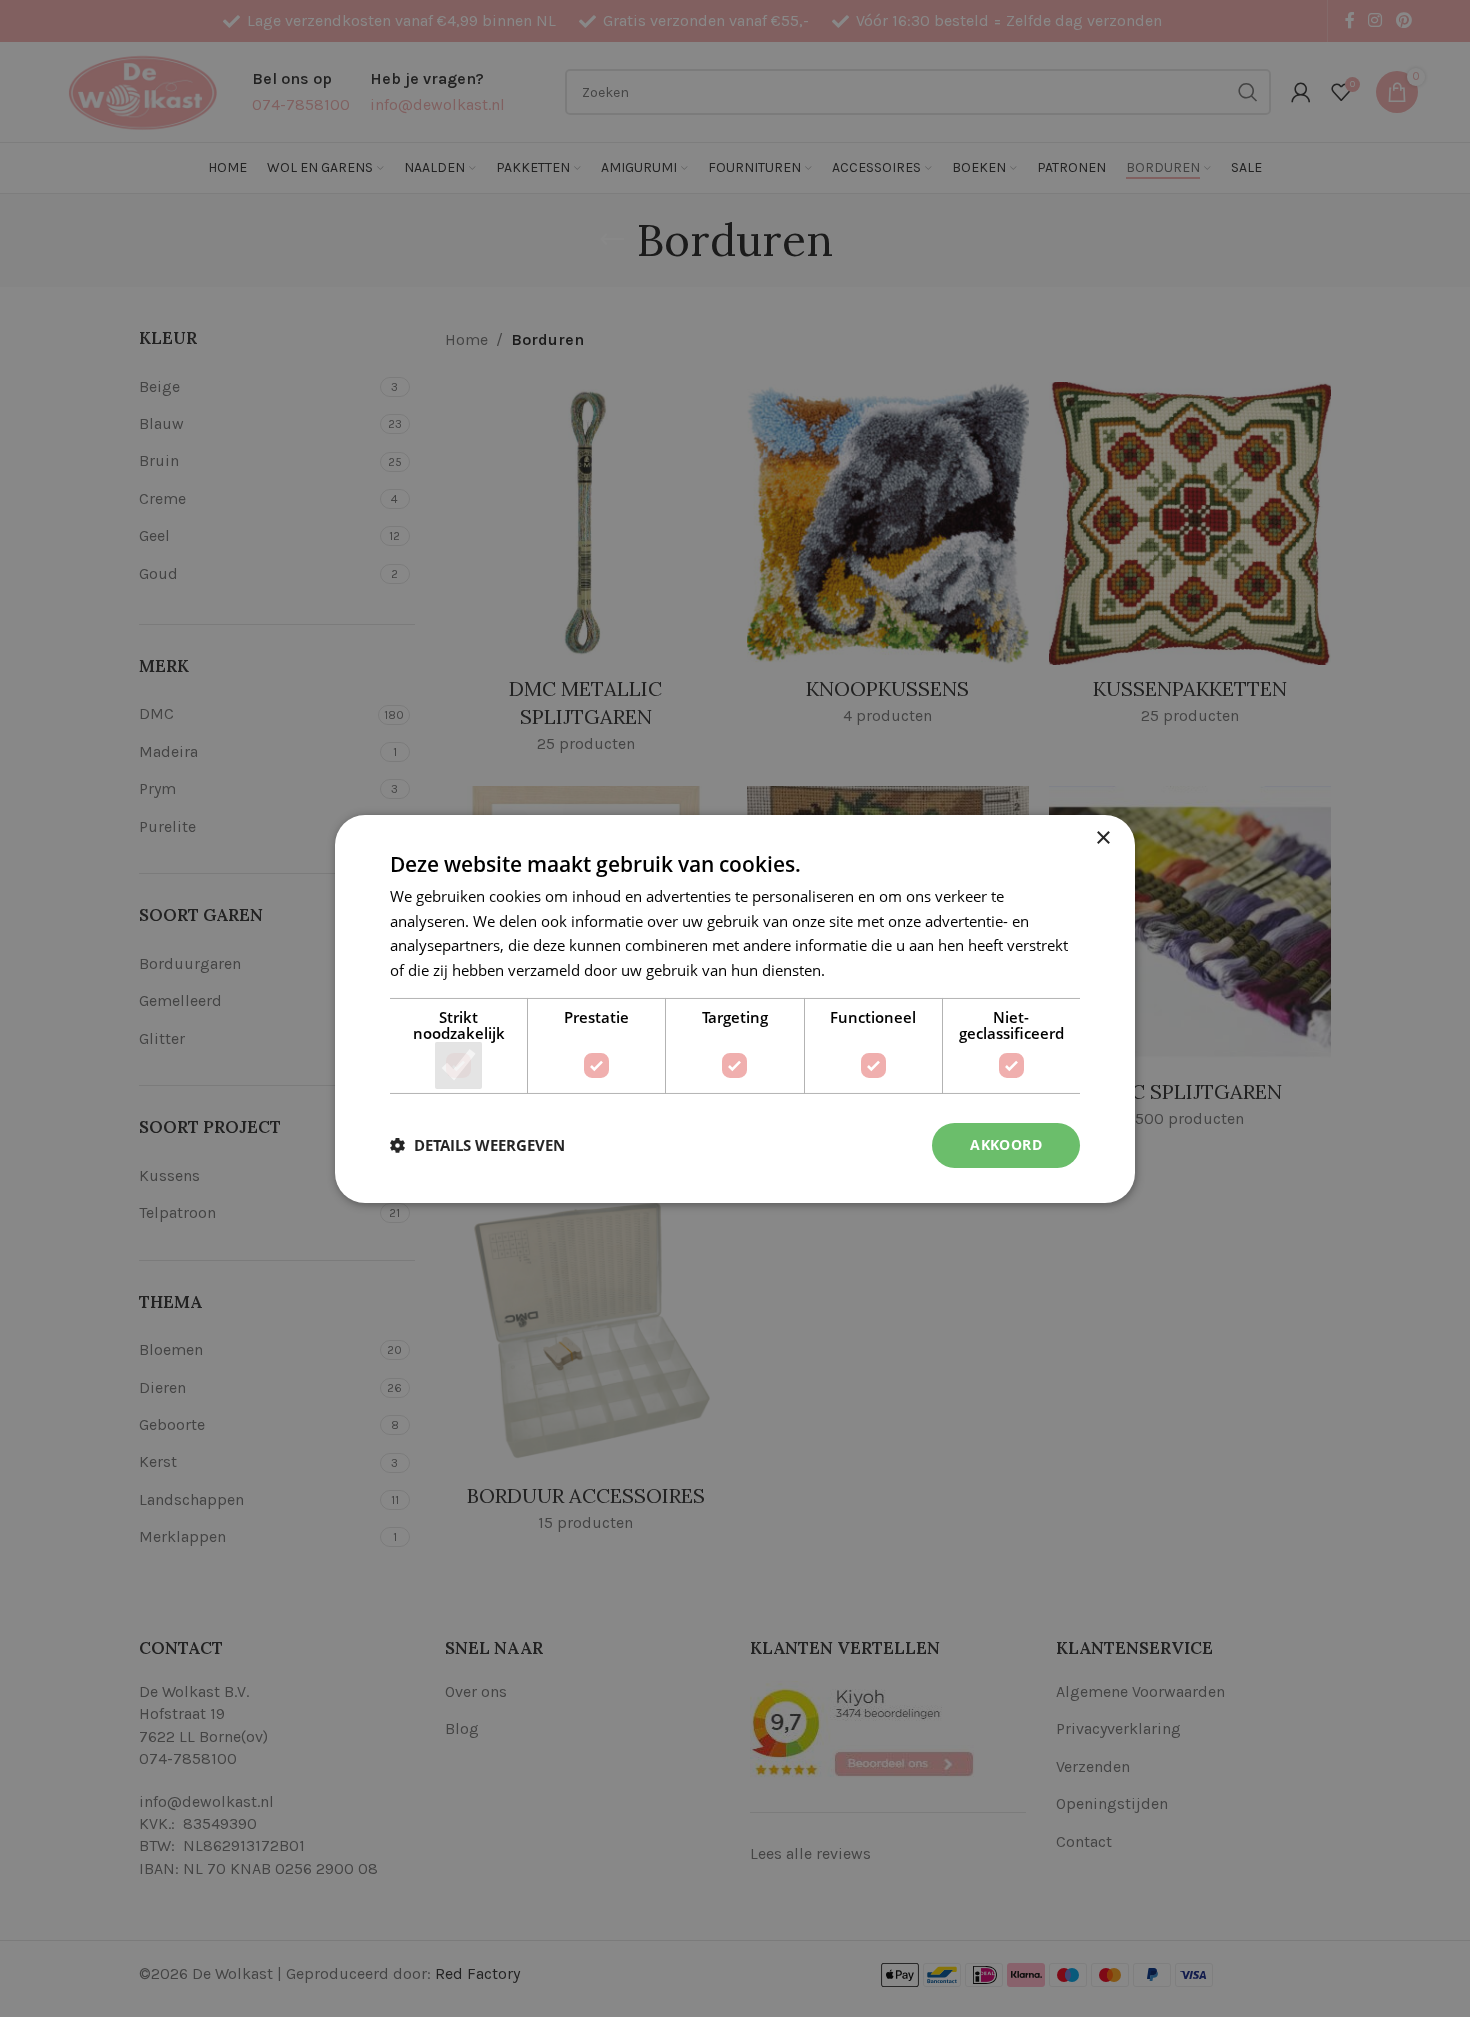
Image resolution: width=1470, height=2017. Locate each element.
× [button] (1102, 837)
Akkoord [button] (1006, 1144)
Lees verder (869, 970)
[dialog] (735, 1008)
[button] (477, 1145)
